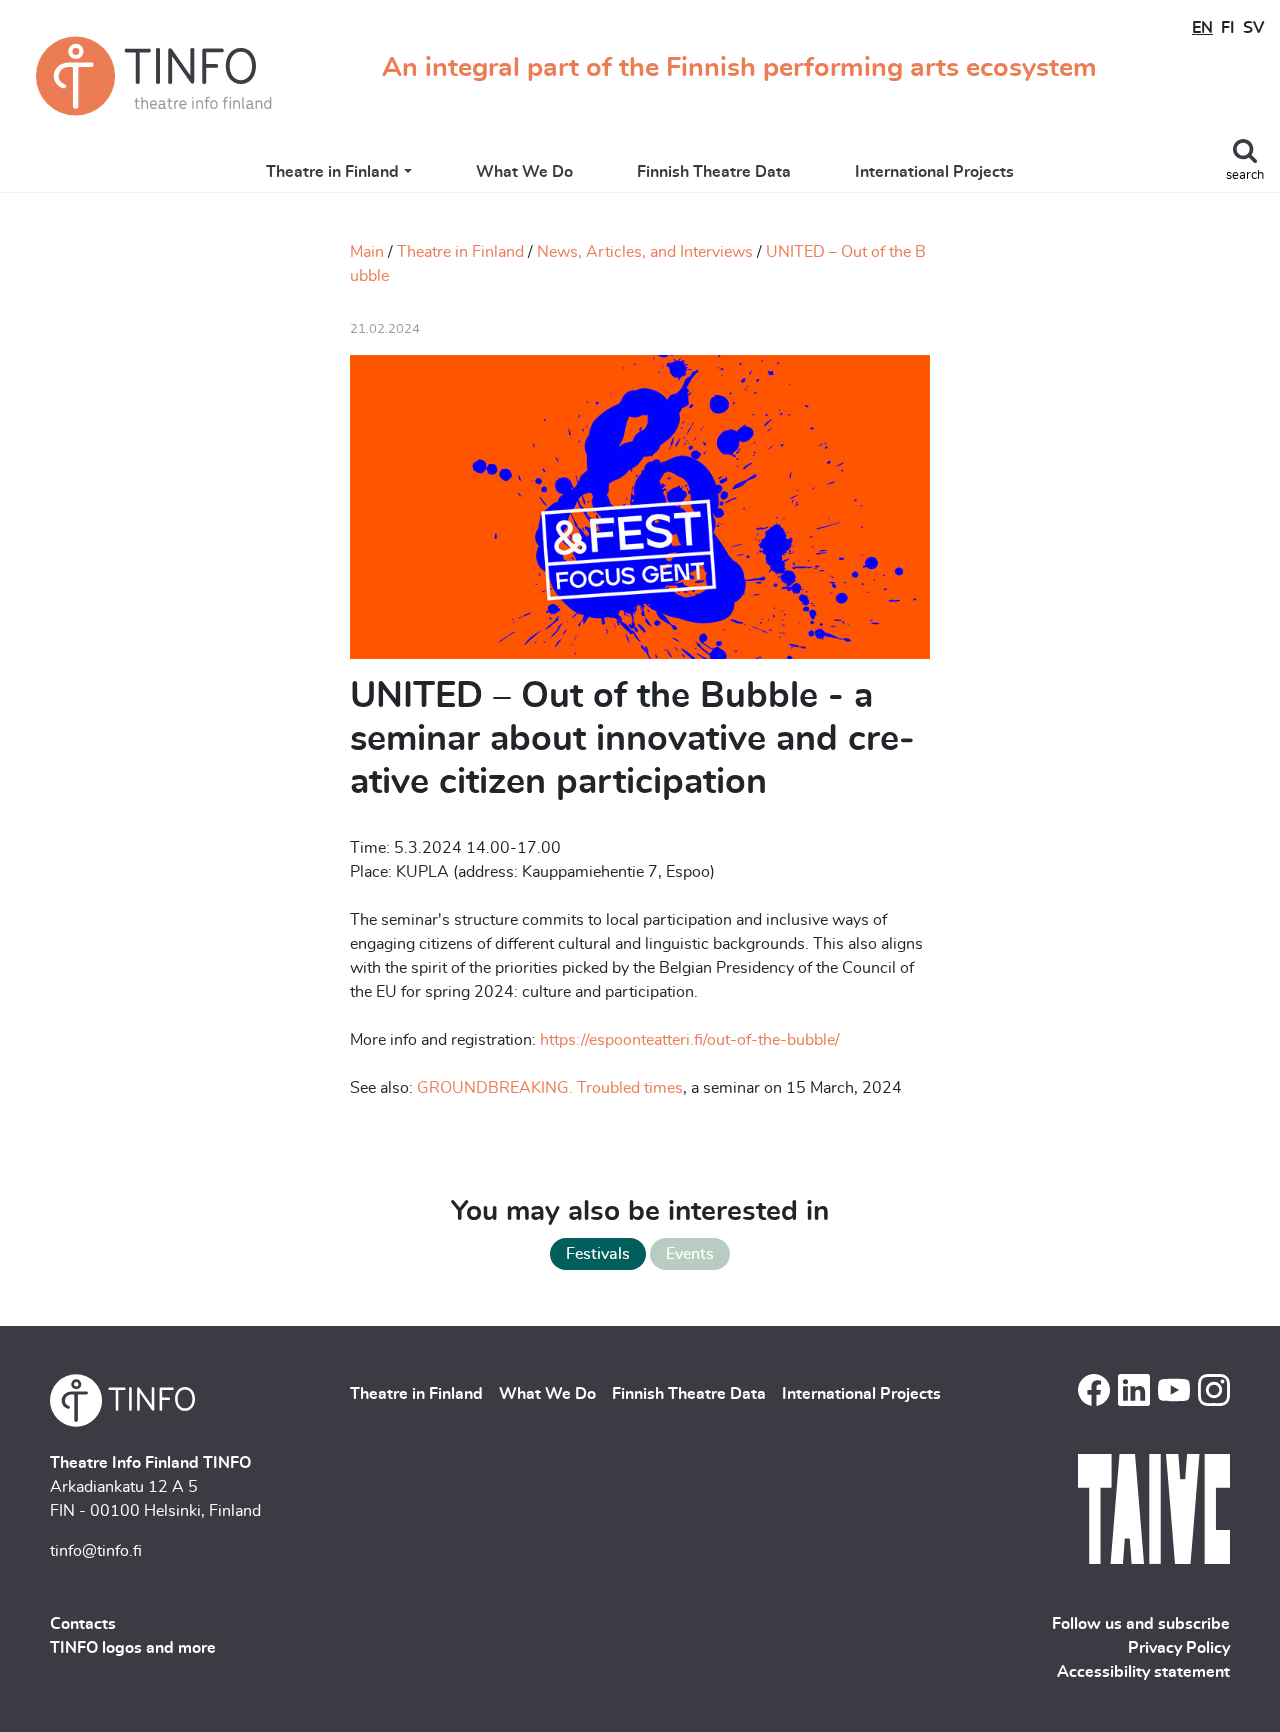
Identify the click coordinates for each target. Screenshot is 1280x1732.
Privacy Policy (1179, 1648)
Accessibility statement (1143, 1672)
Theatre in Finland (332, 172)
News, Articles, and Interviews (645, 252)
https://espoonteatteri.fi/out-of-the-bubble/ (692, 1040)
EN (1202, 28)
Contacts (83, 1624)
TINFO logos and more (133, 1648)
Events (690, 1254)
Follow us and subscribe (1141, 1624)
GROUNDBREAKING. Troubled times (548, 1088)
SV (1253, 28)
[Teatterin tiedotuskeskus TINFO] (154, 76)
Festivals (598, 1254)
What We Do (524, 172)
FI (1228, 28)
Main (367, 252)
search (1245, 175)
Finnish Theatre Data (714, 172)
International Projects (934, 172)
